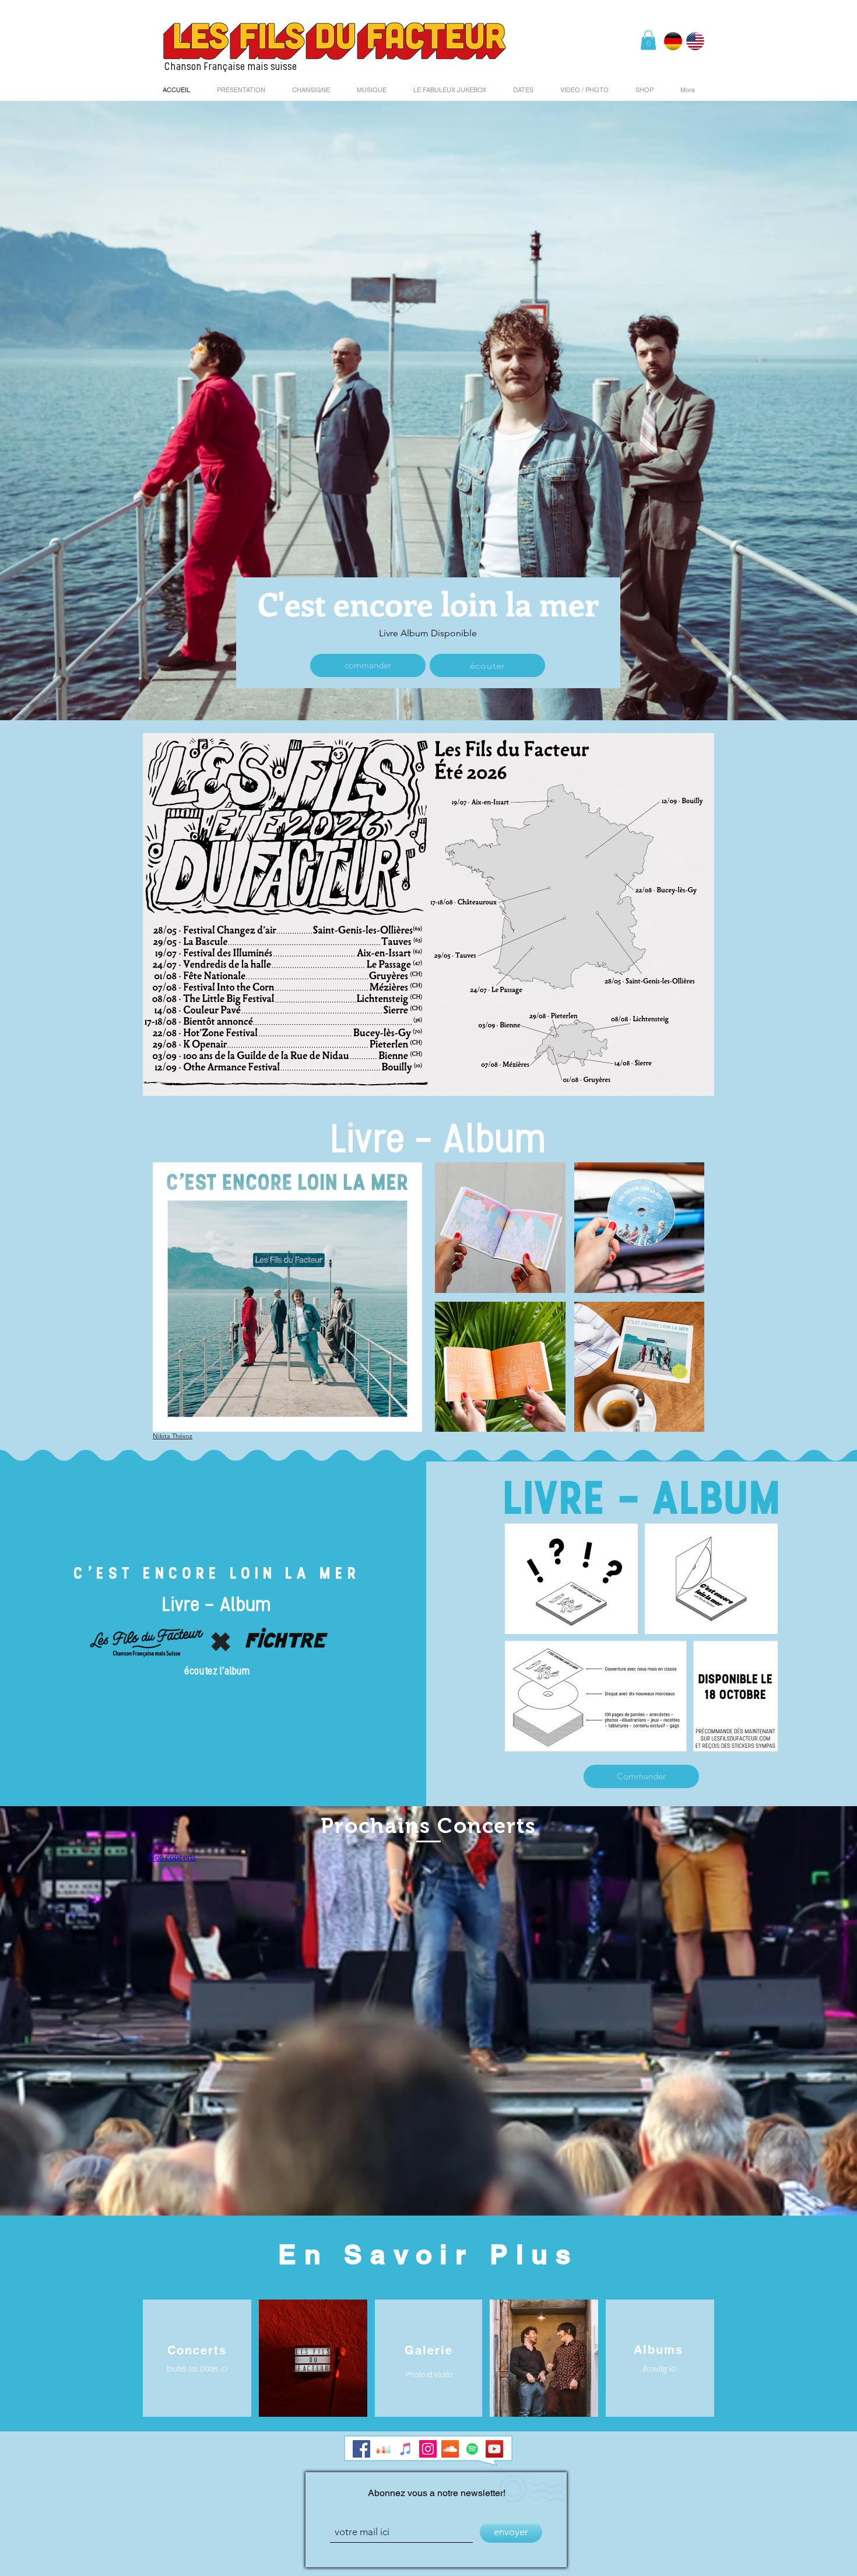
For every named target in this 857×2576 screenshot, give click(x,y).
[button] (648, 40)
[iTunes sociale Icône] (406, 2449)
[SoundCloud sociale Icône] (450, 2449)
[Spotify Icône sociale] (472, 2449)
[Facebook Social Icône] (361, 2449)
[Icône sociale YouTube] (494, 2449)
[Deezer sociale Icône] (384, 2449)
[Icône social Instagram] (428, 2449)
